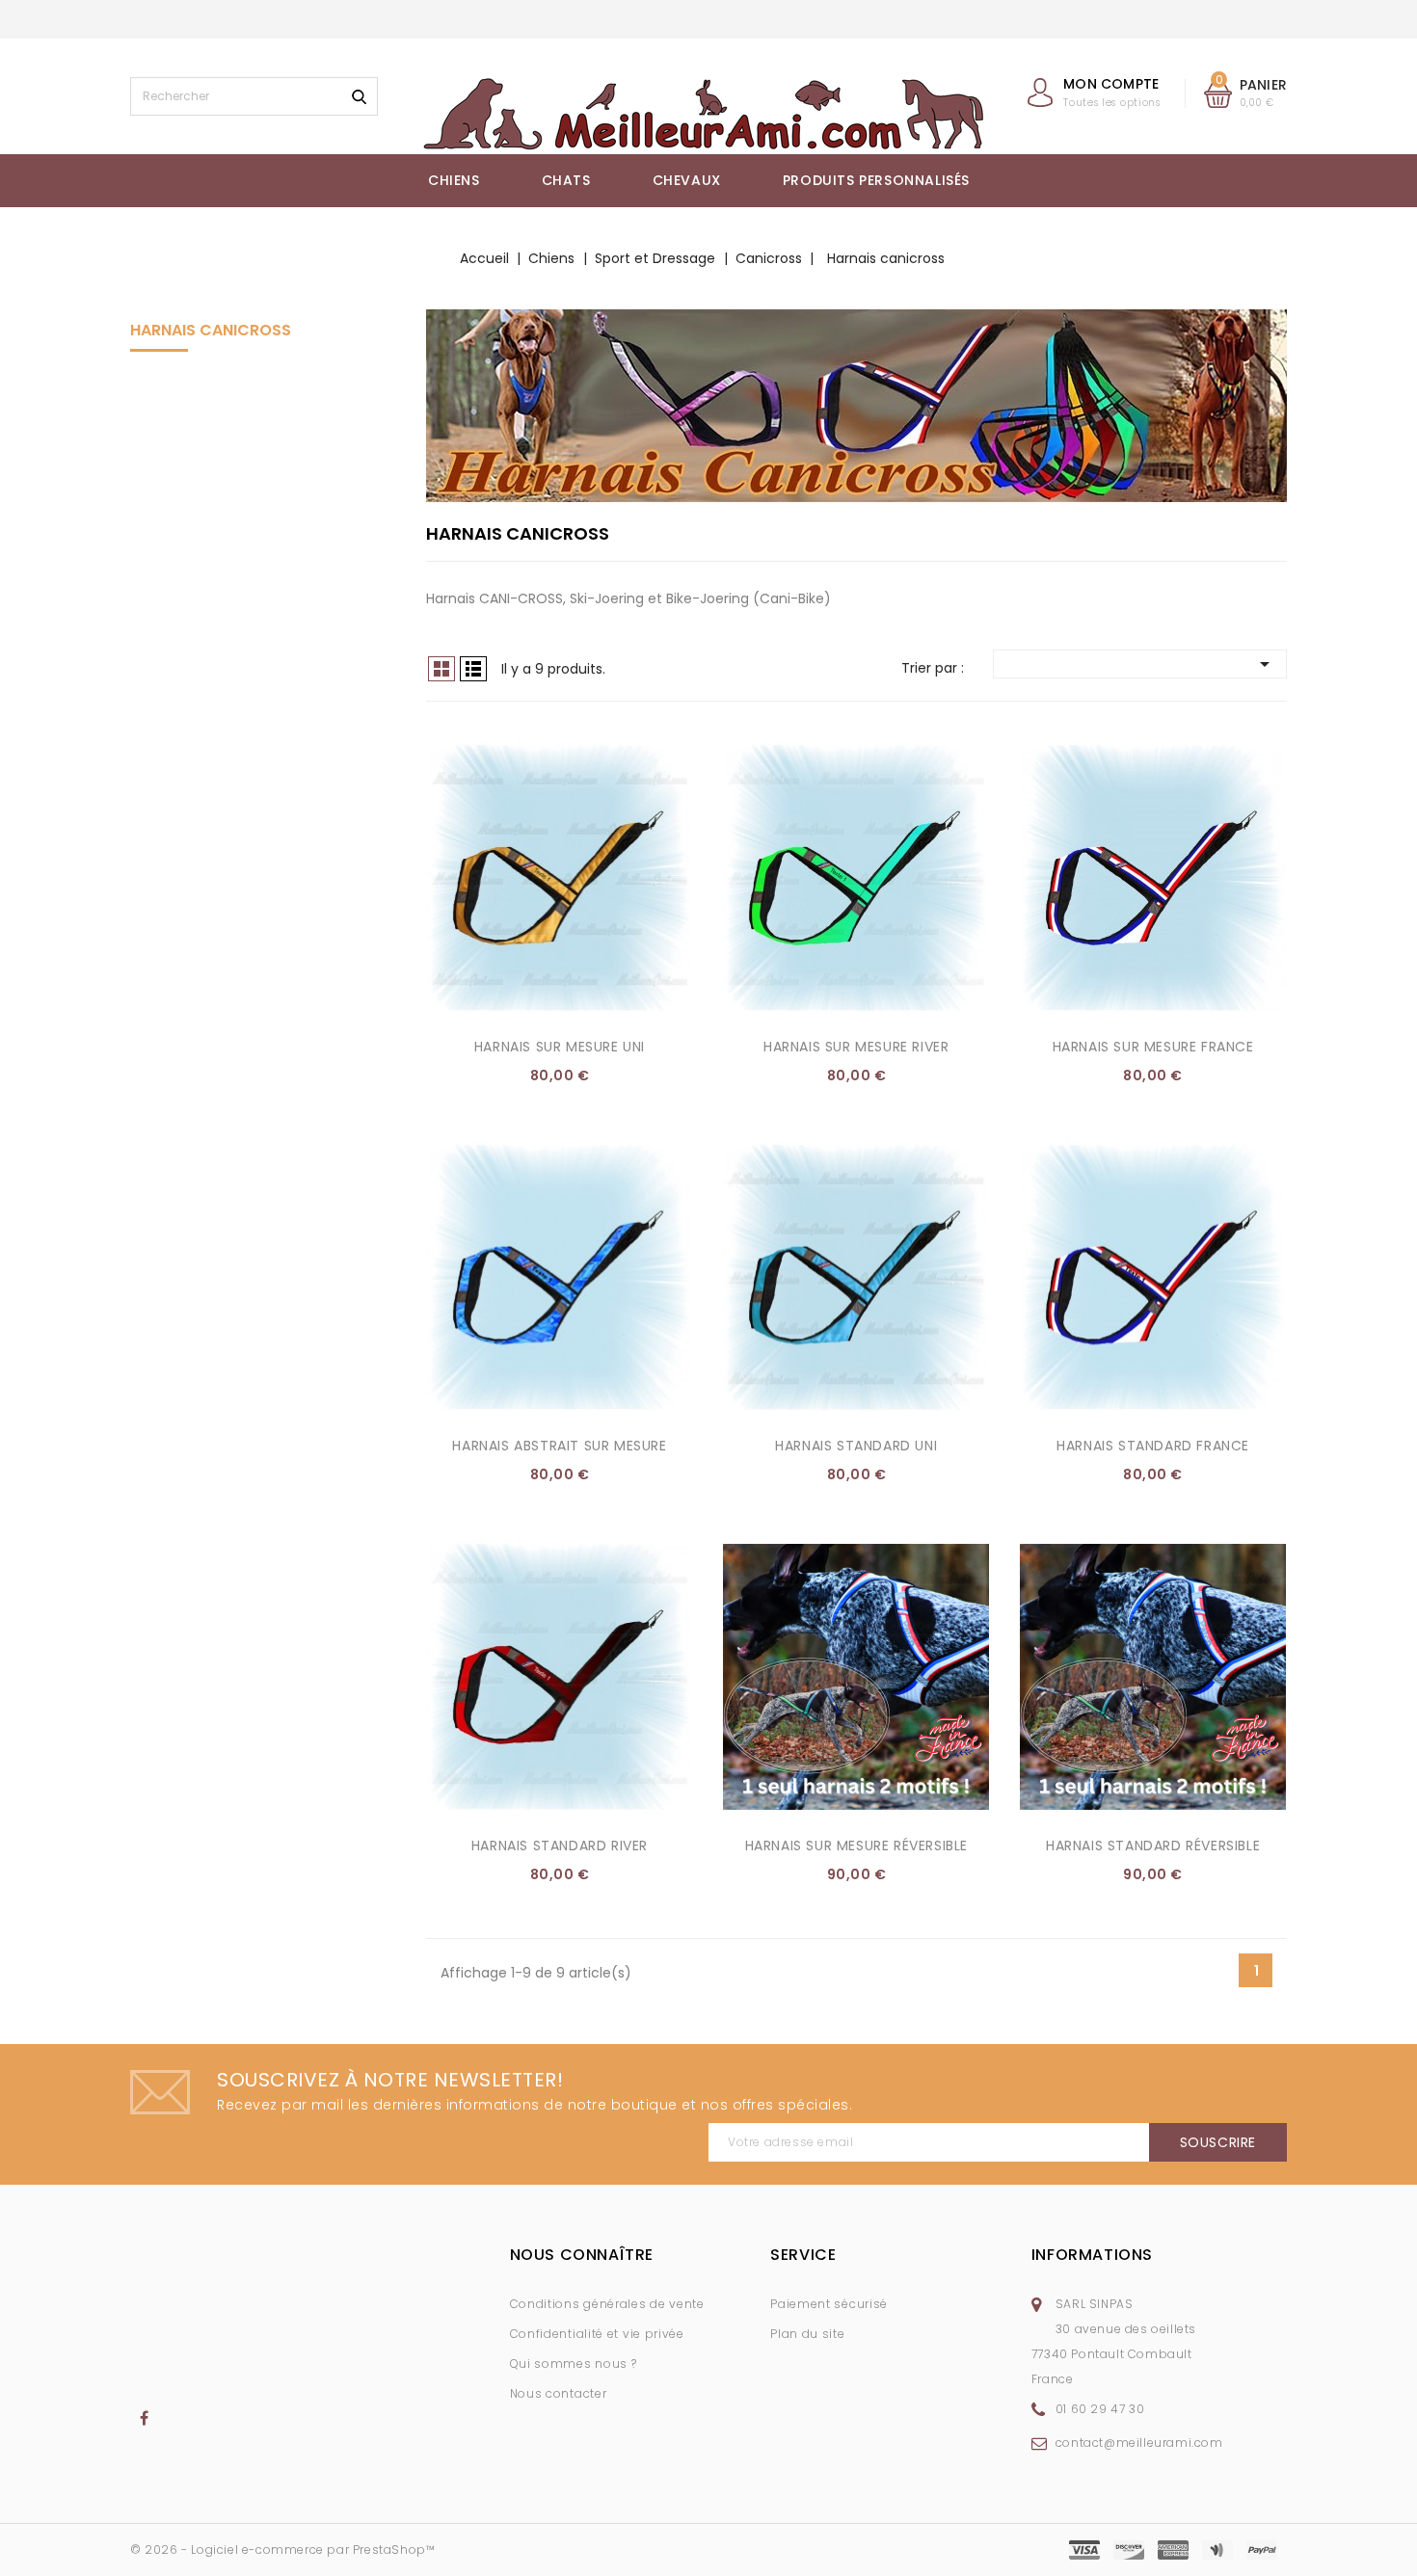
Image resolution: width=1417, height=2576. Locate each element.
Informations (1092, 2255)
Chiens (454, 180)
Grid (441, 669)
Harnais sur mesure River (856, 1047)
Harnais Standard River (560, 1846)
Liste (473, 669)
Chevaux (687, 180)
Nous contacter (559, 2393)
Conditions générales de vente (607, 2304)
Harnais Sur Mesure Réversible (856, 1846)
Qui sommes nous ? (574, 2364)
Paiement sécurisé (829, 2304)
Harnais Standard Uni (856, 1446)
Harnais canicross (211, 330)
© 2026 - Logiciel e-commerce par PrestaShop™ (282, 2549)
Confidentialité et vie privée (597, 2334)
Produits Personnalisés (876, 180)
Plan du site (807, 2334)
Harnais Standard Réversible (1153, 1846)
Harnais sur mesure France (1153, 1047)
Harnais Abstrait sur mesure (559, 1446)
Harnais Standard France (1153, 1446)
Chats (566, 180)
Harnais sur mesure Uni (560, 1047)
